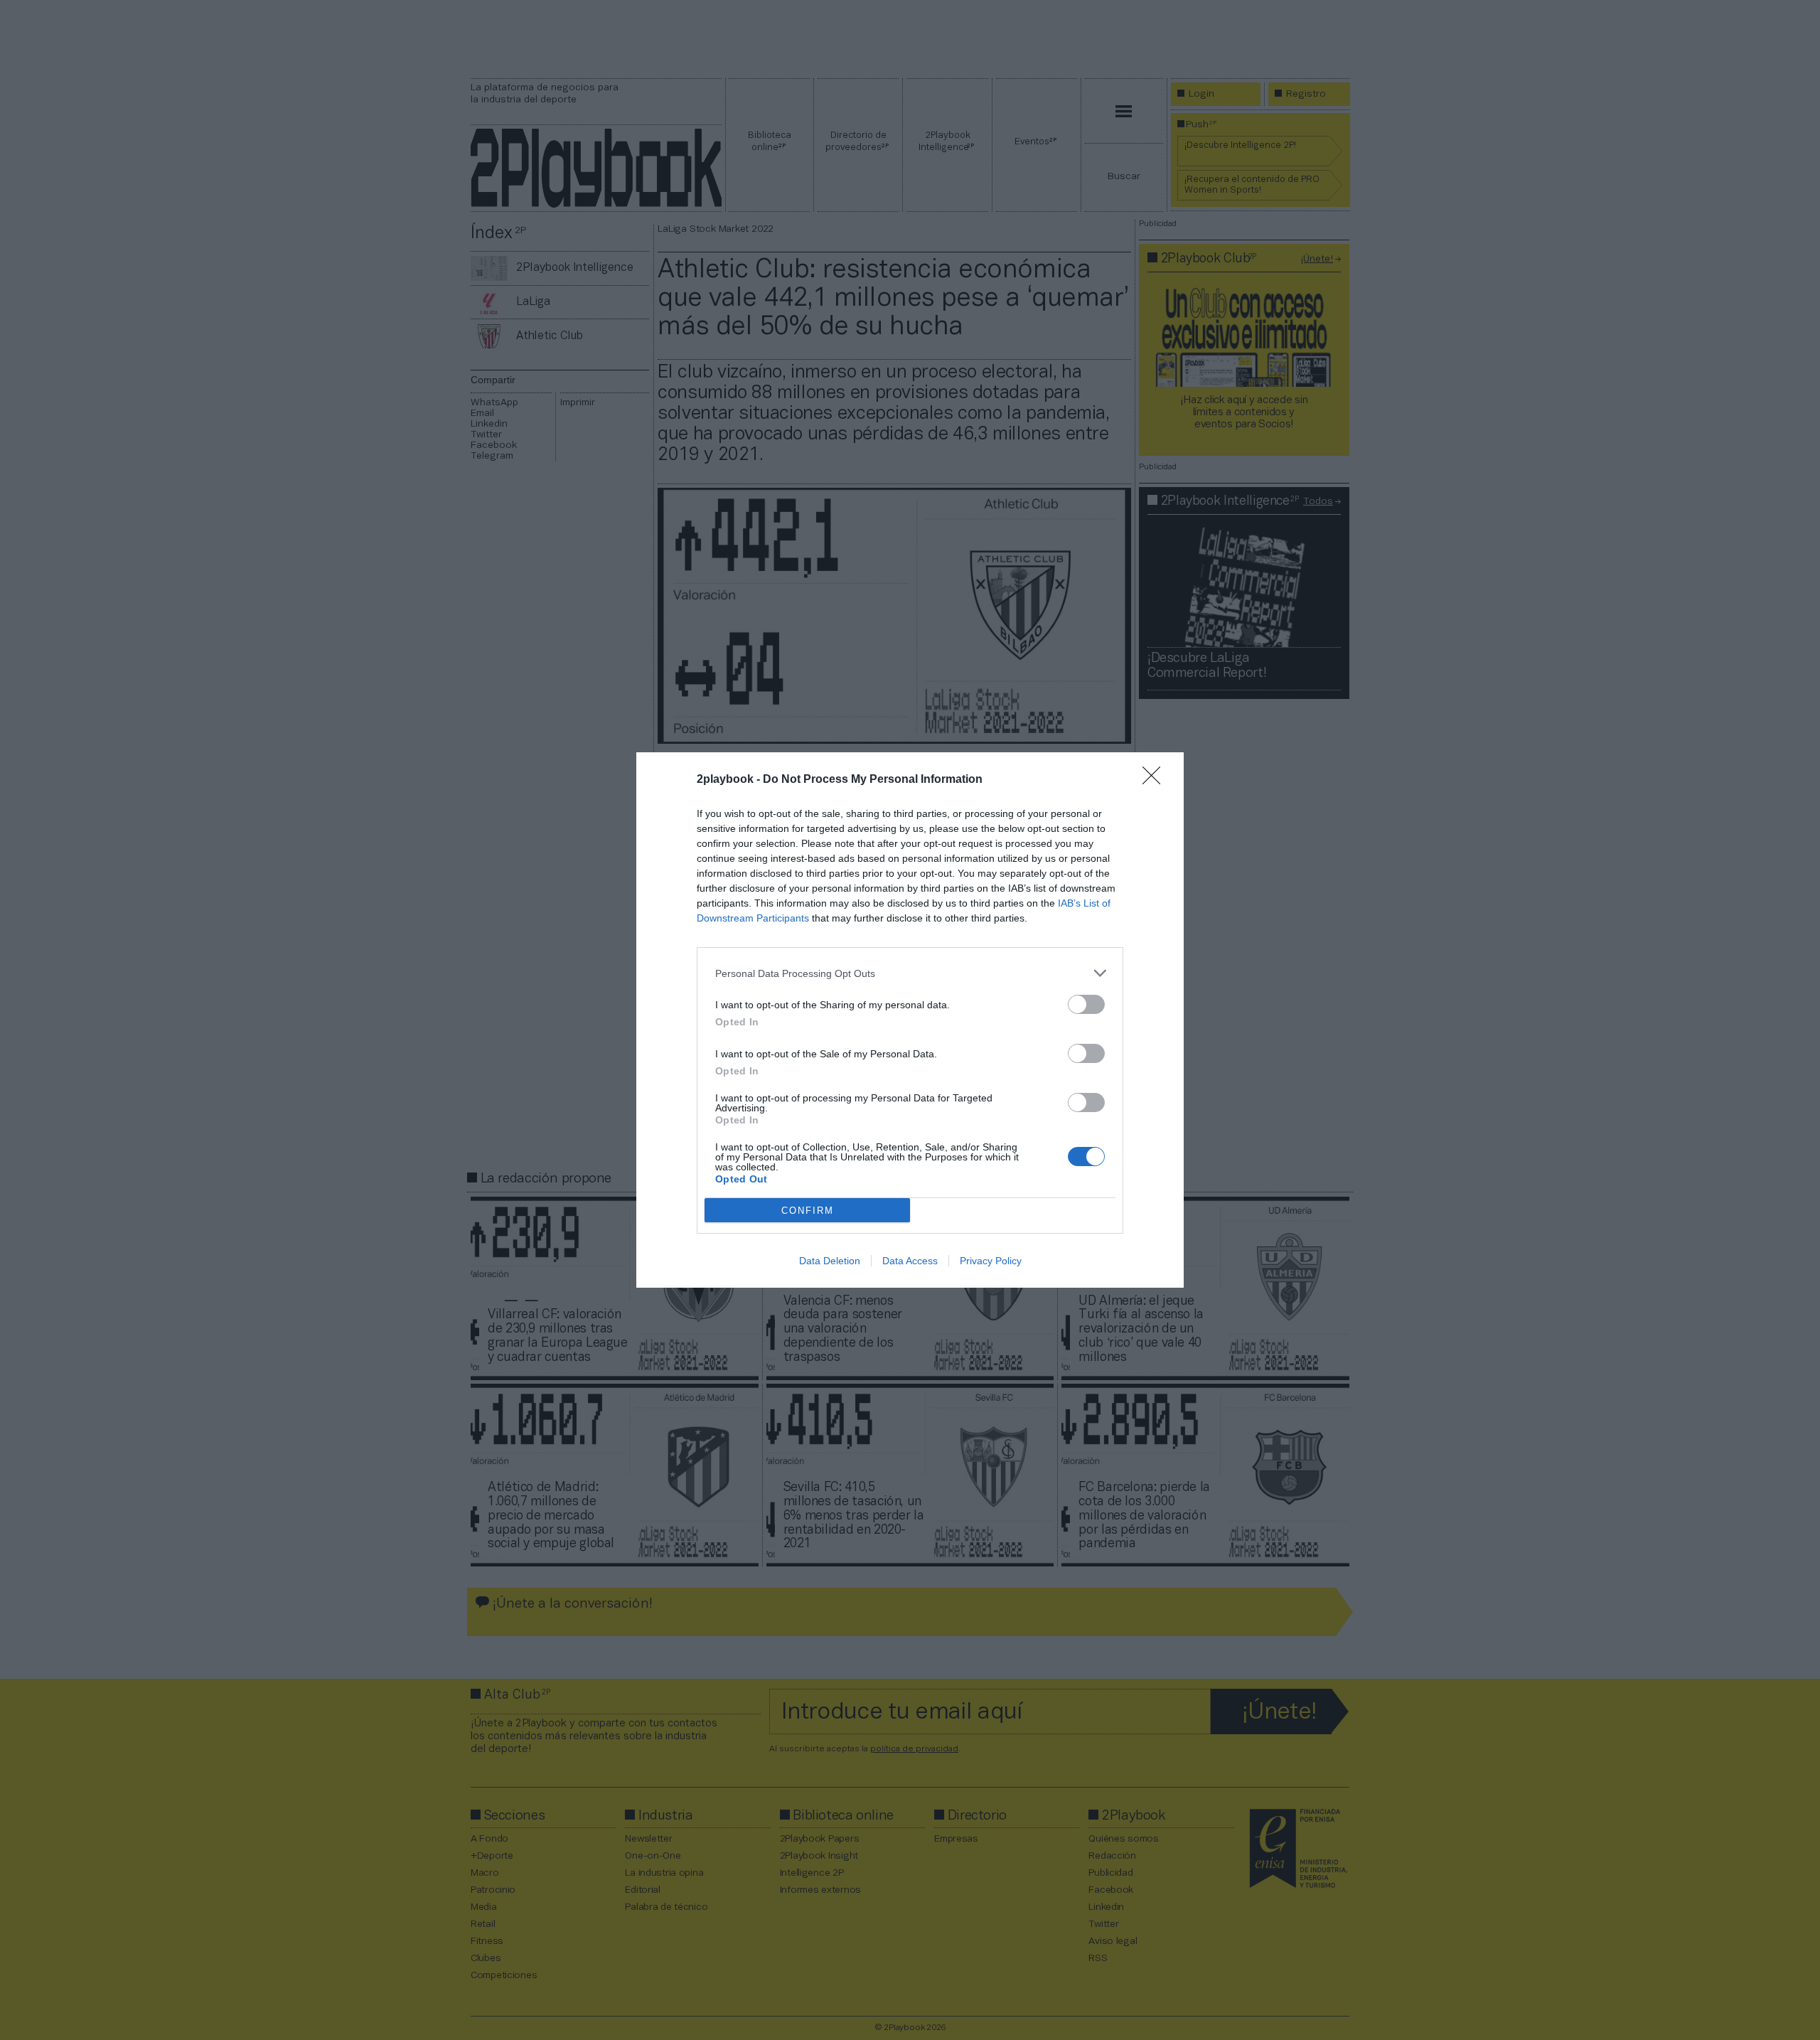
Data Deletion (830, 1261)
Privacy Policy (991, 1261)
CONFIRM (808, 1211)
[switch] (1086, 1004)
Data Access (910, 1261)
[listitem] (910, 973)
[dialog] (910, 1020)
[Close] (1156, 780)
